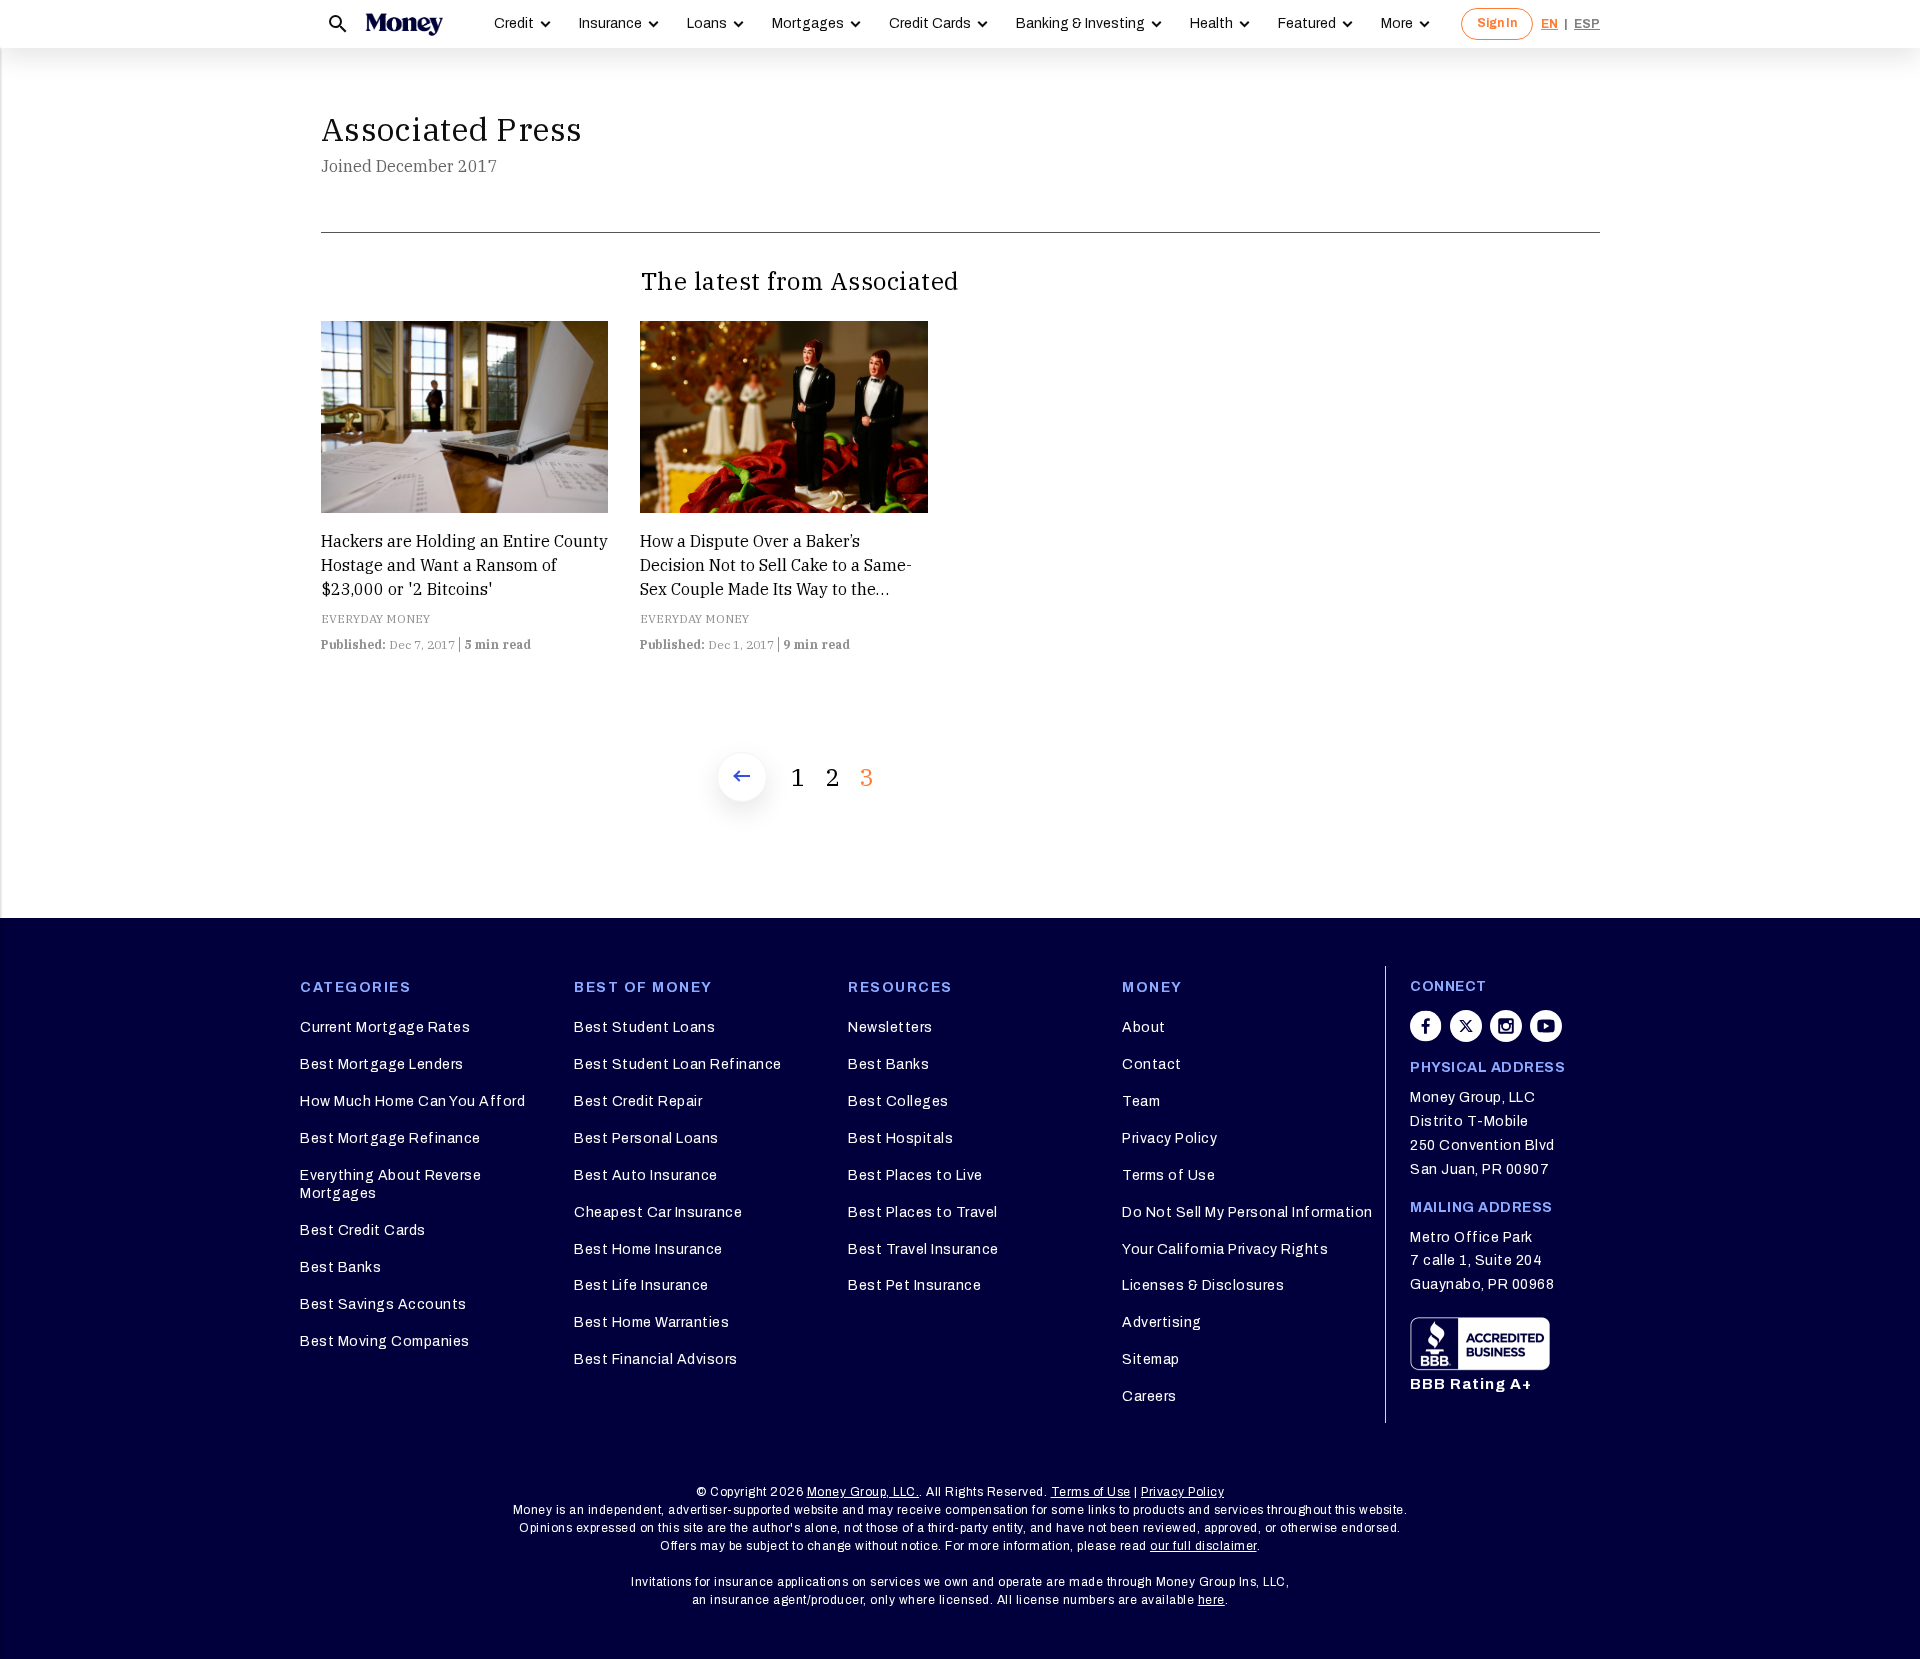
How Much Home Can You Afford (412, 1101)
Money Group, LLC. (863, 1492)
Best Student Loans (644, 1027)
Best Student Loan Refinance (678, 1064)
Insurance (610, 23)
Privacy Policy (1169, 1138)
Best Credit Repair (638, 1101)
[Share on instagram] (1506, 1026)
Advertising (1162, 1322)
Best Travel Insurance (923, 1249)
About (1144, 1027)
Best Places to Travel (923, 1212)
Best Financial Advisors (656, 1359)
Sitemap (1151, 1359)
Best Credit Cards (363, 1230)
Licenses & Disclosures (1203, 1285)
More (1397, 23)
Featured (1307, 23)
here (1211, 1600)
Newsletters (890, 1027)
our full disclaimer (1203, 1546)
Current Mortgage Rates (385, 1027)
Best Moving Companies (385, 1341)
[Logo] (404, 24)
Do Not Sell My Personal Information (1247, 1212)
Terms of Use (1168, 1175)
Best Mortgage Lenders (382, 1064)
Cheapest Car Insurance (658, 1212)
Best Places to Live (915, 1175)
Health (1211, 23)
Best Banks (340, 1267)
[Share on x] (1466, 1026)
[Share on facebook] (1426, 1026)
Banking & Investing (1080, 23)
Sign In (1497, 23)
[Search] (338, 24)
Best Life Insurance (641, 1285)
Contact (1152, 1064)
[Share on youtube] (1546, 1026)
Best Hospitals (900, 1138)
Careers (1149, 1396)
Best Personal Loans (646, 1138)
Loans (707, 23)
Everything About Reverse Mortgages (390, 1184)
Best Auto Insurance (646, 1175)
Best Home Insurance (648, 1249)
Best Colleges (898, 1101)
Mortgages (808, 23)
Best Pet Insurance (914, 1285)
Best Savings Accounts (383, 1304)
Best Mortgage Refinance (390, 1138)
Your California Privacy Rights (1225, 1249)
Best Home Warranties (651, 1322)
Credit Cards (930, 23)
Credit (514, 23)
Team (1141, 1101)
